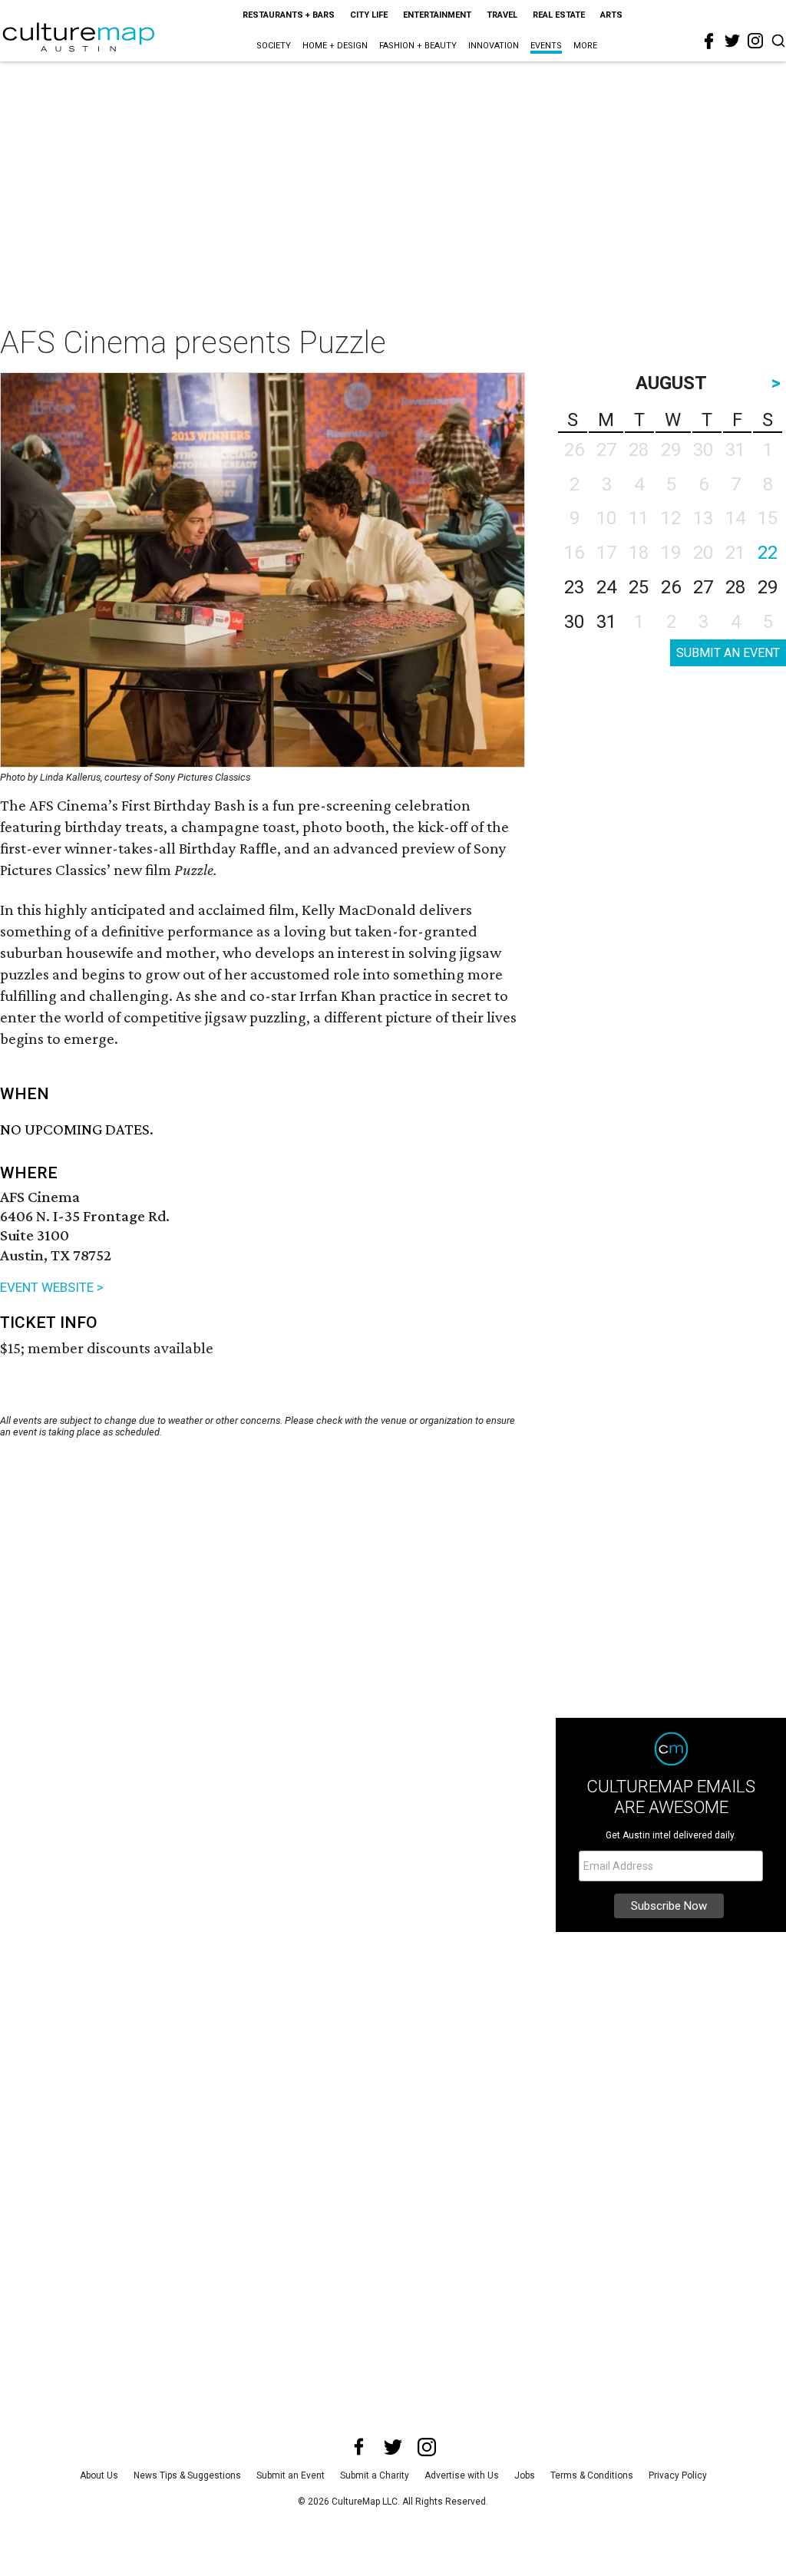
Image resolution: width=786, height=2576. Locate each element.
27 (703, 587)
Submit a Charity (375, 2475)
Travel (502, 15)
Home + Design (335, 46)
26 (671, 587)
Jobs (525, 2475)
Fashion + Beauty (418, 46)
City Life (369, 15)
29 (768, 587)
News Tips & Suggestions (187, 2475)
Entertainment (437, 15)
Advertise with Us (462, 2475)
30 (574, 622)
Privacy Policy (678, 2475)
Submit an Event (291, 2475)
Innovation (494, 46)
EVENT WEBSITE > (52, 1287)
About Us (99, 2475)
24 (606, 587)
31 (606, 622)
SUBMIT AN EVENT (728, 653)
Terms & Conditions (592, 2475)
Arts (611, 15)
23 (574, 587)
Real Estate (559, 15)
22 (768, 553)
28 (735, 587)
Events (546, 46)
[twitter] (732, 41)
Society (274, 46)
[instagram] (755, 41)
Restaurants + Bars (289, 15)
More (585, 46)
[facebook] (709, 41)
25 (639, 587)
